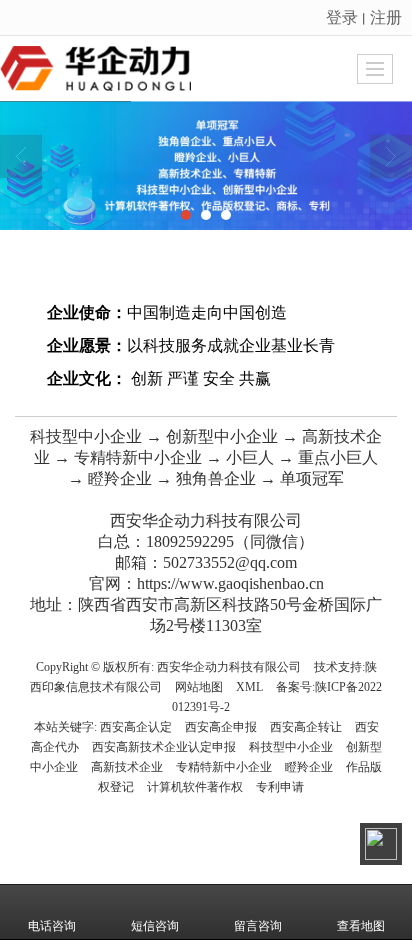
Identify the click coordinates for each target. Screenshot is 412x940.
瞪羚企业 (309, 767)
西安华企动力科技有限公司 (229, 667)
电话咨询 (52, 926)
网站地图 (199, 687)
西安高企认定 (136, 727)
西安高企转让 (306, 727)
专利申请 (280, 787)
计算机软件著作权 (195, 787)
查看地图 (361, 926)
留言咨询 (258, 926)
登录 (342, 16)
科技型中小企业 (291, 747)
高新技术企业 (127, 767)
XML (249, 687)
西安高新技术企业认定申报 (164, 747)
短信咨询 (155, 926)
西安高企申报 (221, 727)
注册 (386, 16)
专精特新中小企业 (224, 767)
